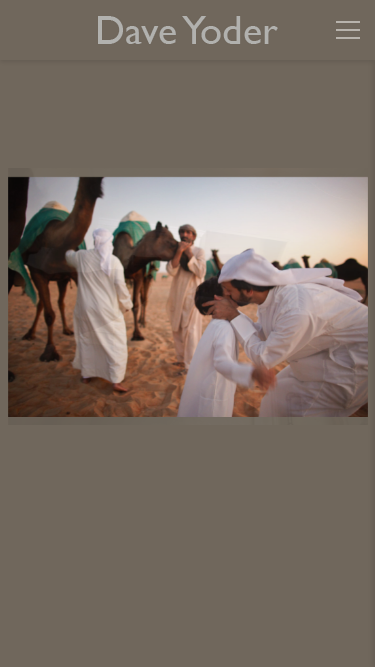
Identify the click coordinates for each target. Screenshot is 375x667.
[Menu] (348, 30)
